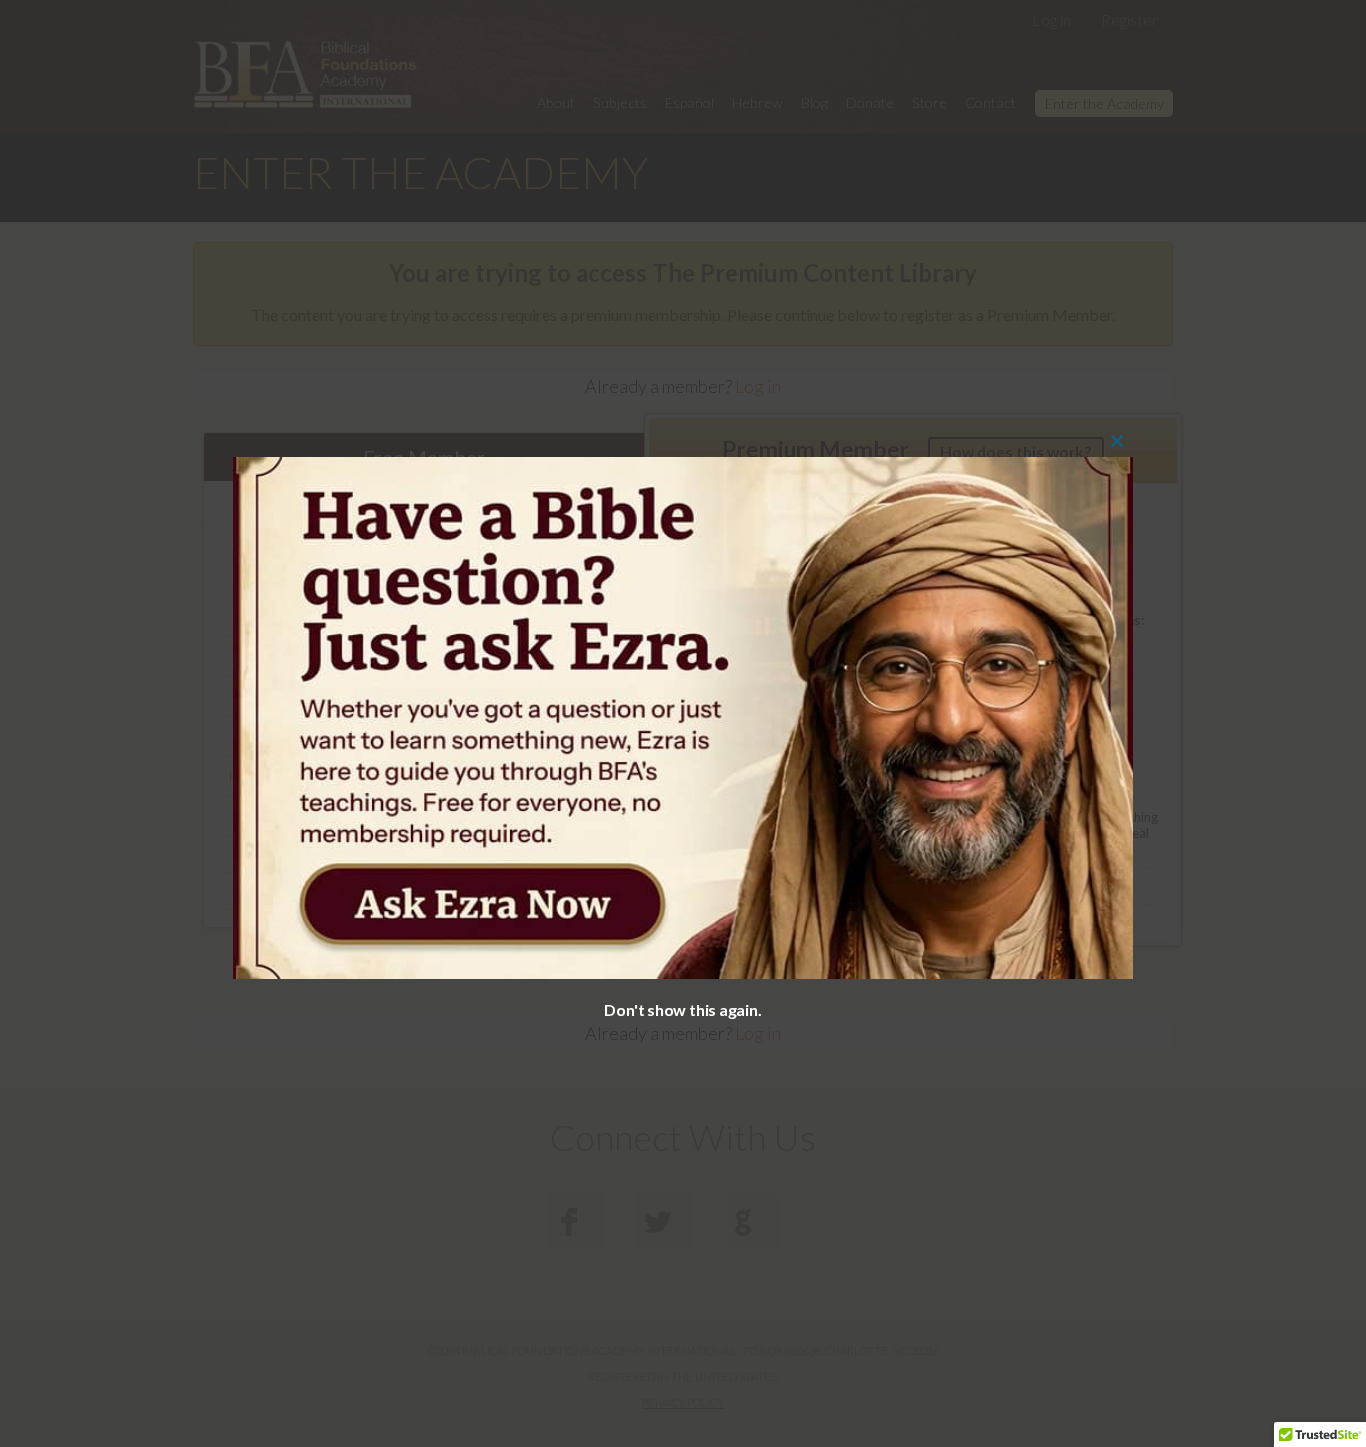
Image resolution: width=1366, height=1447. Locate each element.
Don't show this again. (682, 1009)
